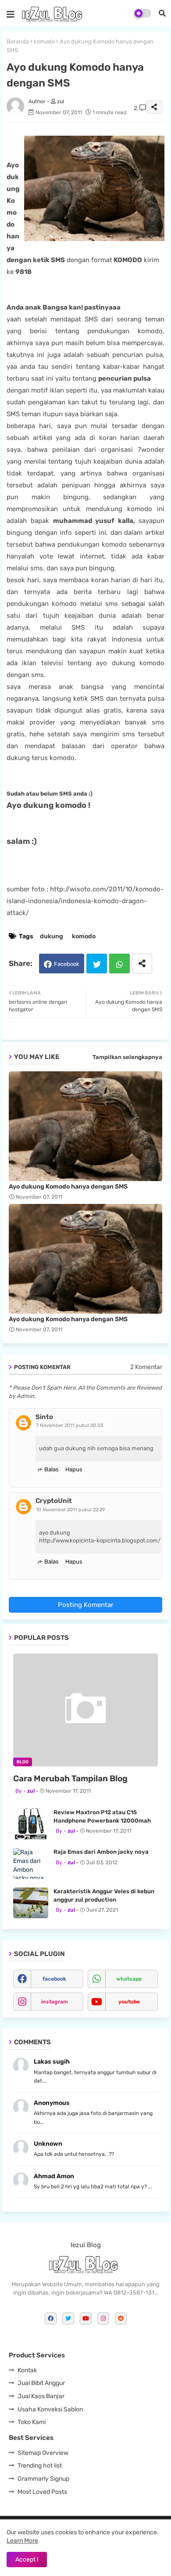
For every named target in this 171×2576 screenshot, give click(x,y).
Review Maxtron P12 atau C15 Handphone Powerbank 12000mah (102, 1816)
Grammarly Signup (43, 2479)
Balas (52, 1469)
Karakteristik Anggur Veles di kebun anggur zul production (104, 1895)
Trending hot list (40, 2466)
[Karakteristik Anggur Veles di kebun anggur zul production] (31, 1903)
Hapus (74, 1469)
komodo (44, 41)
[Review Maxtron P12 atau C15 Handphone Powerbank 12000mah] (31, 1824)
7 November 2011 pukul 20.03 (70, 1425)
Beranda (18, 41)
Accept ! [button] (27, 2560)
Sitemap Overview (43, 2453)
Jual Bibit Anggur (41, 2383)
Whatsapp (119, 964)
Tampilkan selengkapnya (127, 1057)
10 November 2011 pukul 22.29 (71, 1510)
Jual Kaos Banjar (41, 2396)
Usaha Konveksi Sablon (50, 2409)
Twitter (97, 964)
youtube (129, 2002)
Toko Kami (32, 2422)
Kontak (27, 2370)
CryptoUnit (54, 1501)
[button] (162, 13)
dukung (52, 936)
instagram (55, 2002)
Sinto (44, 1417)
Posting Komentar (86, 1605)
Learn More (22, 2541)
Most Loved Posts (42, 2492)
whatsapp (129, 1979)
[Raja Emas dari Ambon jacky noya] (31, 1863)
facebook (54, 1979)
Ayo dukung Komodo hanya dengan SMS (68, 1187)
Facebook (67, 964)
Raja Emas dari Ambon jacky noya (101, 1852)
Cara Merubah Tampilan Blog (70, 1778)
